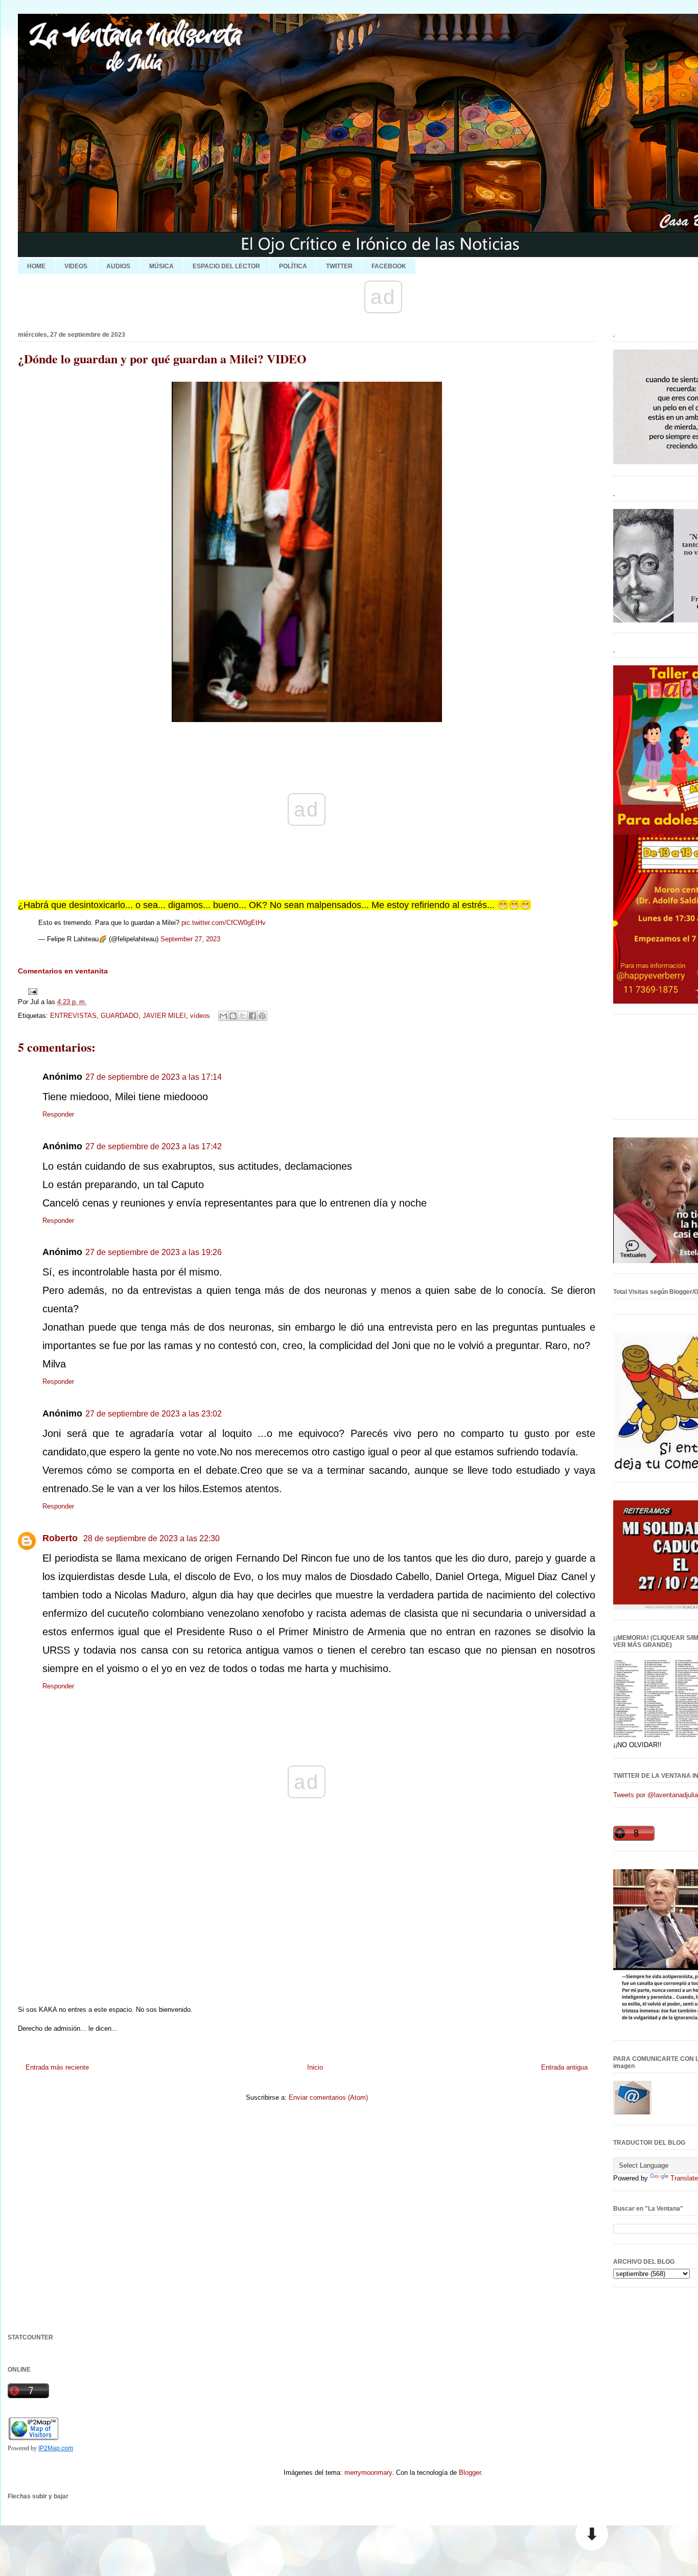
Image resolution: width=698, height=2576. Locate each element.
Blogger (470, 2473)
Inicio (315, 2067)
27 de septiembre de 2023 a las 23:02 (154, 1414)
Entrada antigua (564, 2067)
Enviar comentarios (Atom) (328, 2097)
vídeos (200, 1016)
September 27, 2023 (190, 939)
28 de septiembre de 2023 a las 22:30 (152, 1538)
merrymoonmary (368, 2473)
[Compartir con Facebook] (252, 1016)
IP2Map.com (56, 2448)
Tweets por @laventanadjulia (656, 1795)
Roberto (61, 1538)
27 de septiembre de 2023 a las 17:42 (154, 1146)
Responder (58, 1114)
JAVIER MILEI (164, 1016)
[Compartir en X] (243, 1016)
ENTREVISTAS (73, 1016)
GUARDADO (120, 1016)
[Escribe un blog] (233, 1016)
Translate (684, 2178)
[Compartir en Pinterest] (262, 1016)
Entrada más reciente (57, 2067)
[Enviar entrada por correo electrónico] (31, 991)
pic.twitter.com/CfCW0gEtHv (224, 923)
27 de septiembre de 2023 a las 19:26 (154, 1252)
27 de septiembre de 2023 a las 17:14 (154, 1077)
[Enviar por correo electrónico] (223, 1016)
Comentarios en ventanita (63, 971)
